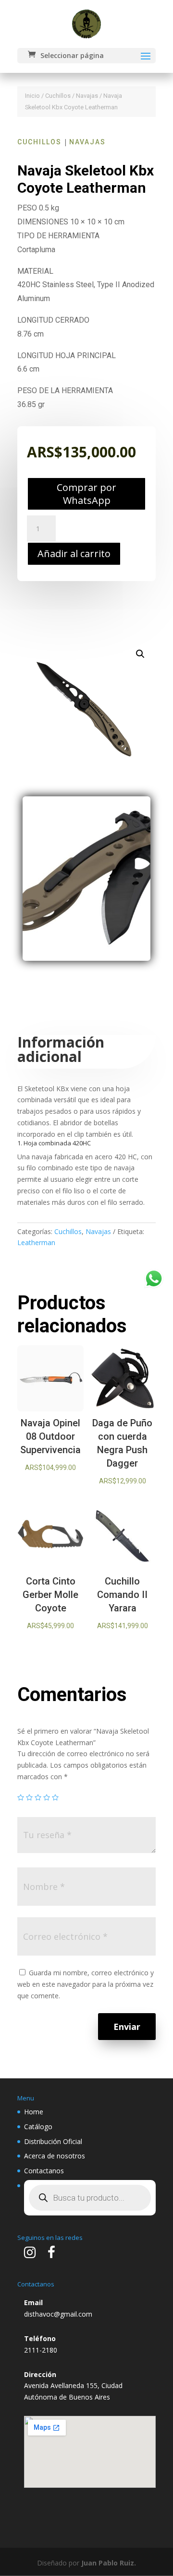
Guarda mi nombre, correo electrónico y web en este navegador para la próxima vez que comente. (86, 1984)
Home (34, 2112)
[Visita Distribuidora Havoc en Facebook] (51, 2255)
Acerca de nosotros (55, 2156)
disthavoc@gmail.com (58, 2314)
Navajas (87, 96)
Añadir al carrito (74, 554)
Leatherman (36, 1242)
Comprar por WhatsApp (86, 494)
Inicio (32, 96)
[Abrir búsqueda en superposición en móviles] (90, 2198)
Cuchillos (58, 96)
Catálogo (38, 2127)
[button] (140, 654)
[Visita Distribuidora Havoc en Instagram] (30, 2255)
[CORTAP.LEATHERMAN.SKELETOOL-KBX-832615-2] (86, 958)
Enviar (127, 2027)
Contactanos (44, 2171)
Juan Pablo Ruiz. (109, 2563)
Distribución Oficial (53, 2141)
